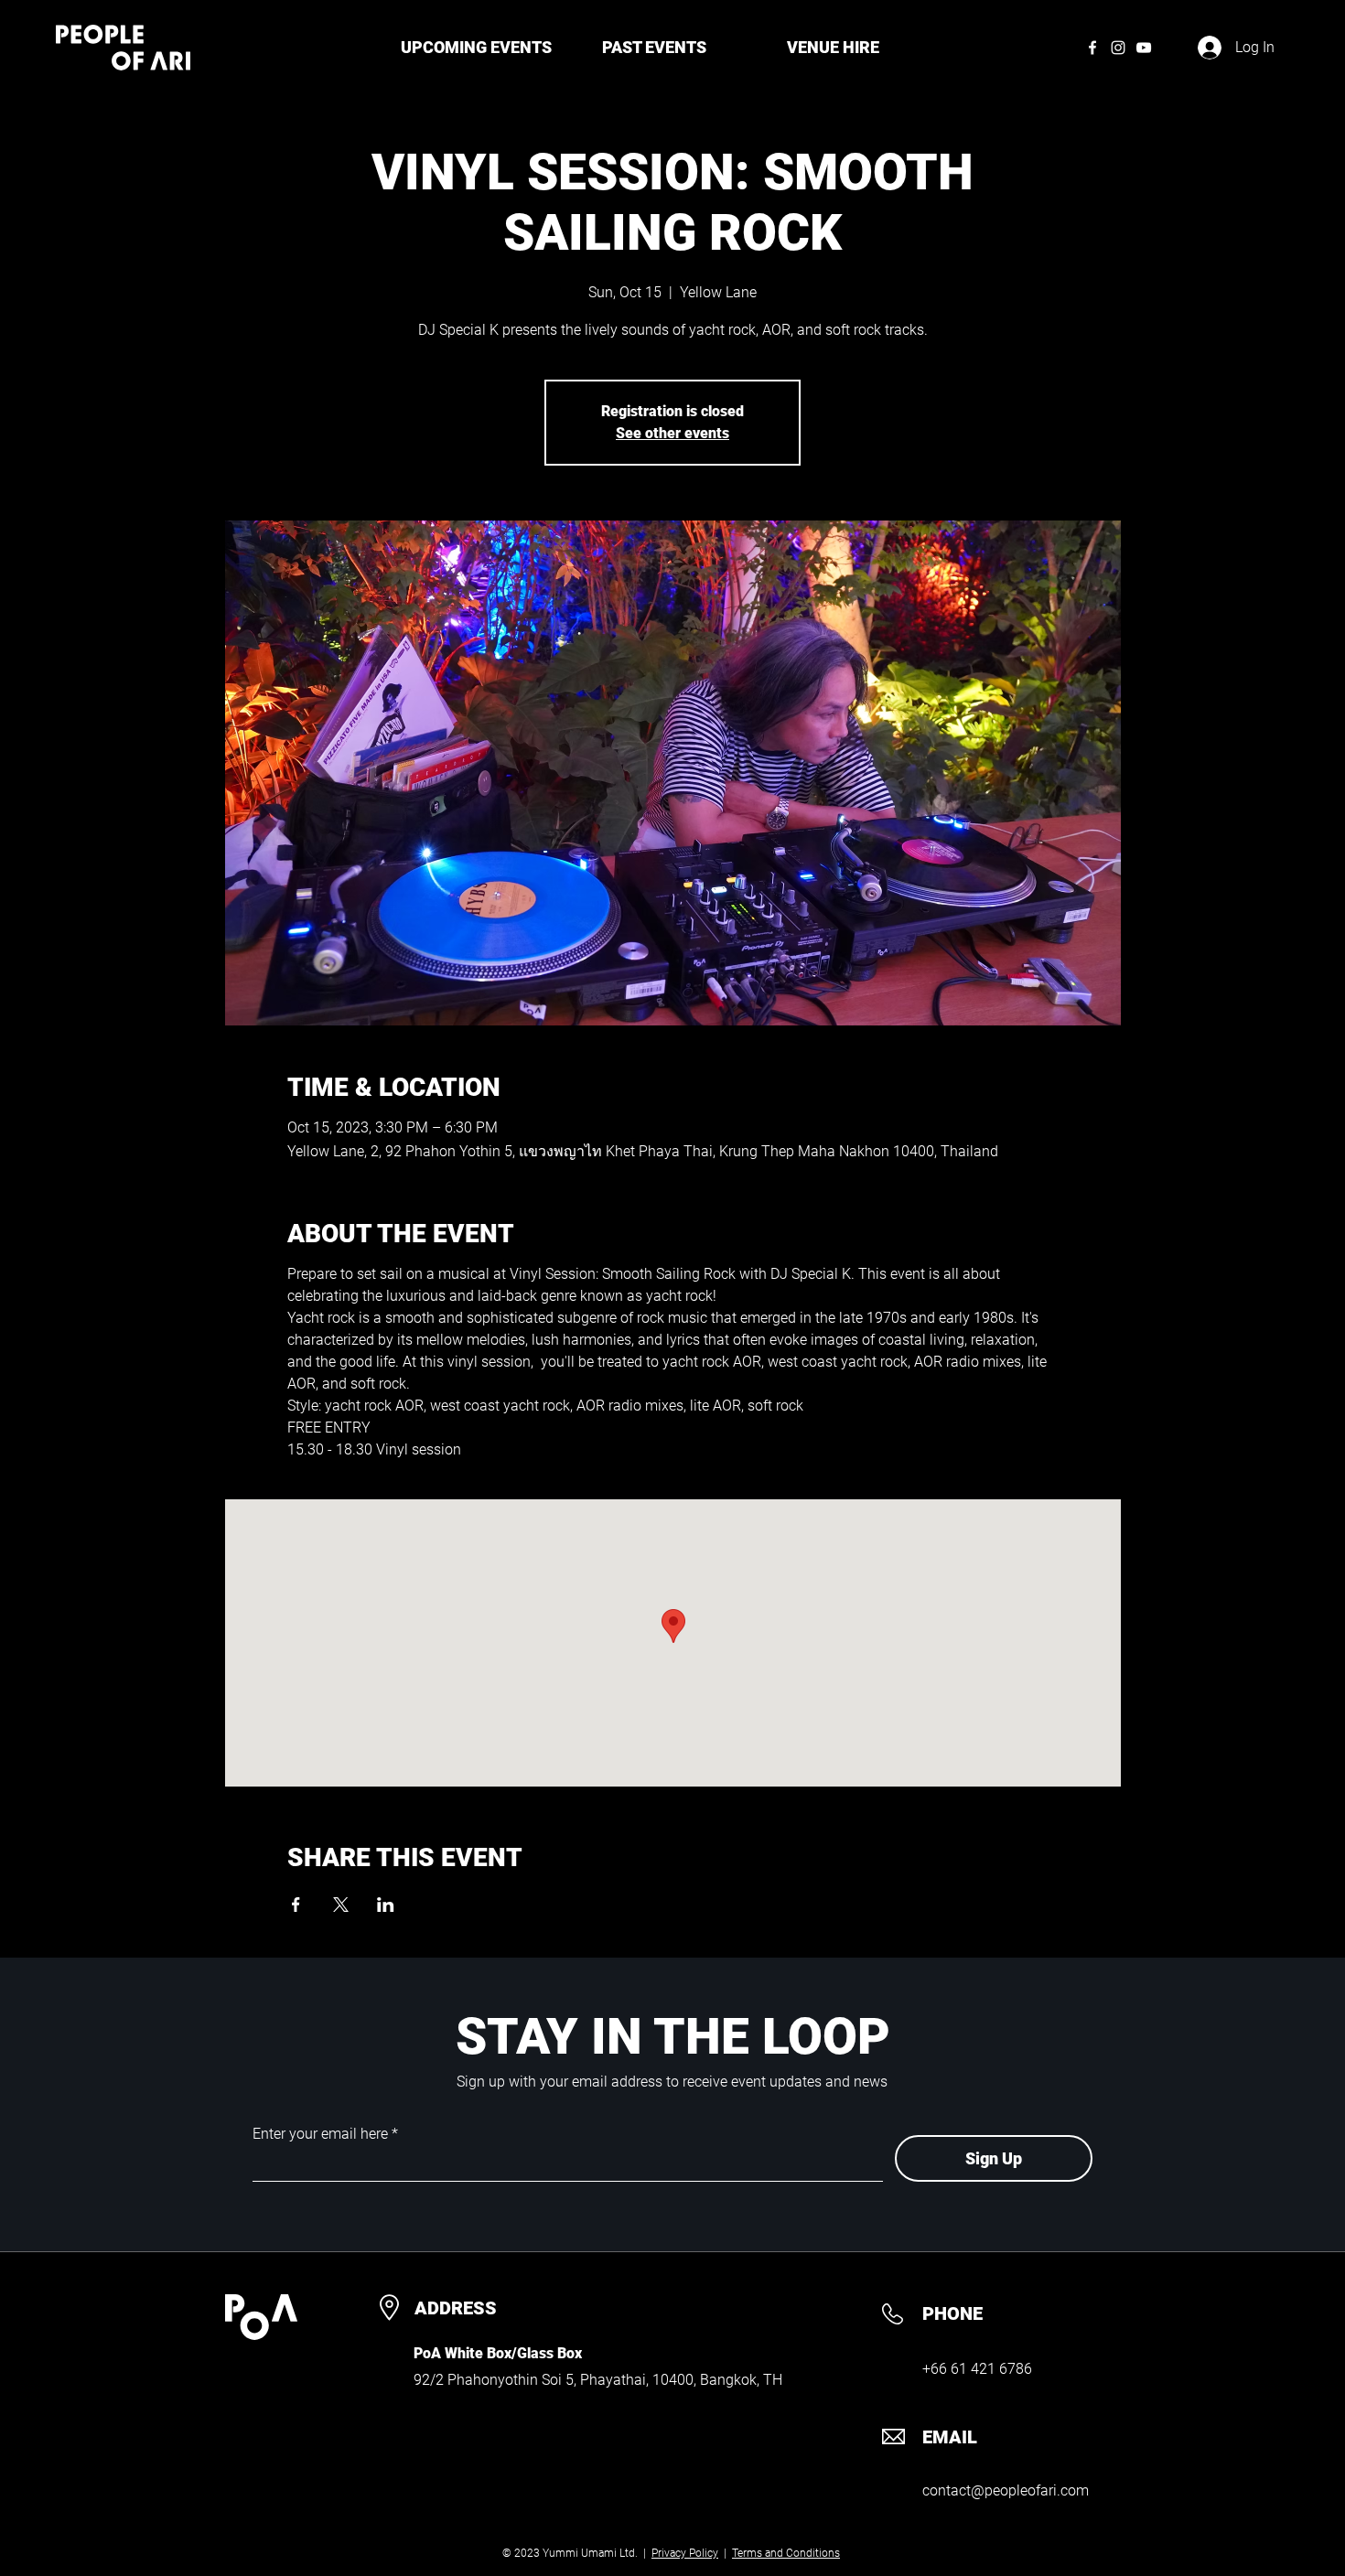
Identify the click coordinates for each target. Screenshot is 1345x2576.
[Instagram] (1118, 48)
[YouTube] (1144, 48)
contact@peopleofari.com (1006, 2490)
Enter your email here (320, 2134)
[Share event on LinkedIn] (386, 1905)
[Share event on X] (341, 1905)
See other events (672, 433)
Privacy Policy (685, 2553)
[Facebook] (1092, 48)
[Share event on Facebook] (296, 1905)
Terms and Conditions (786, 2553)
